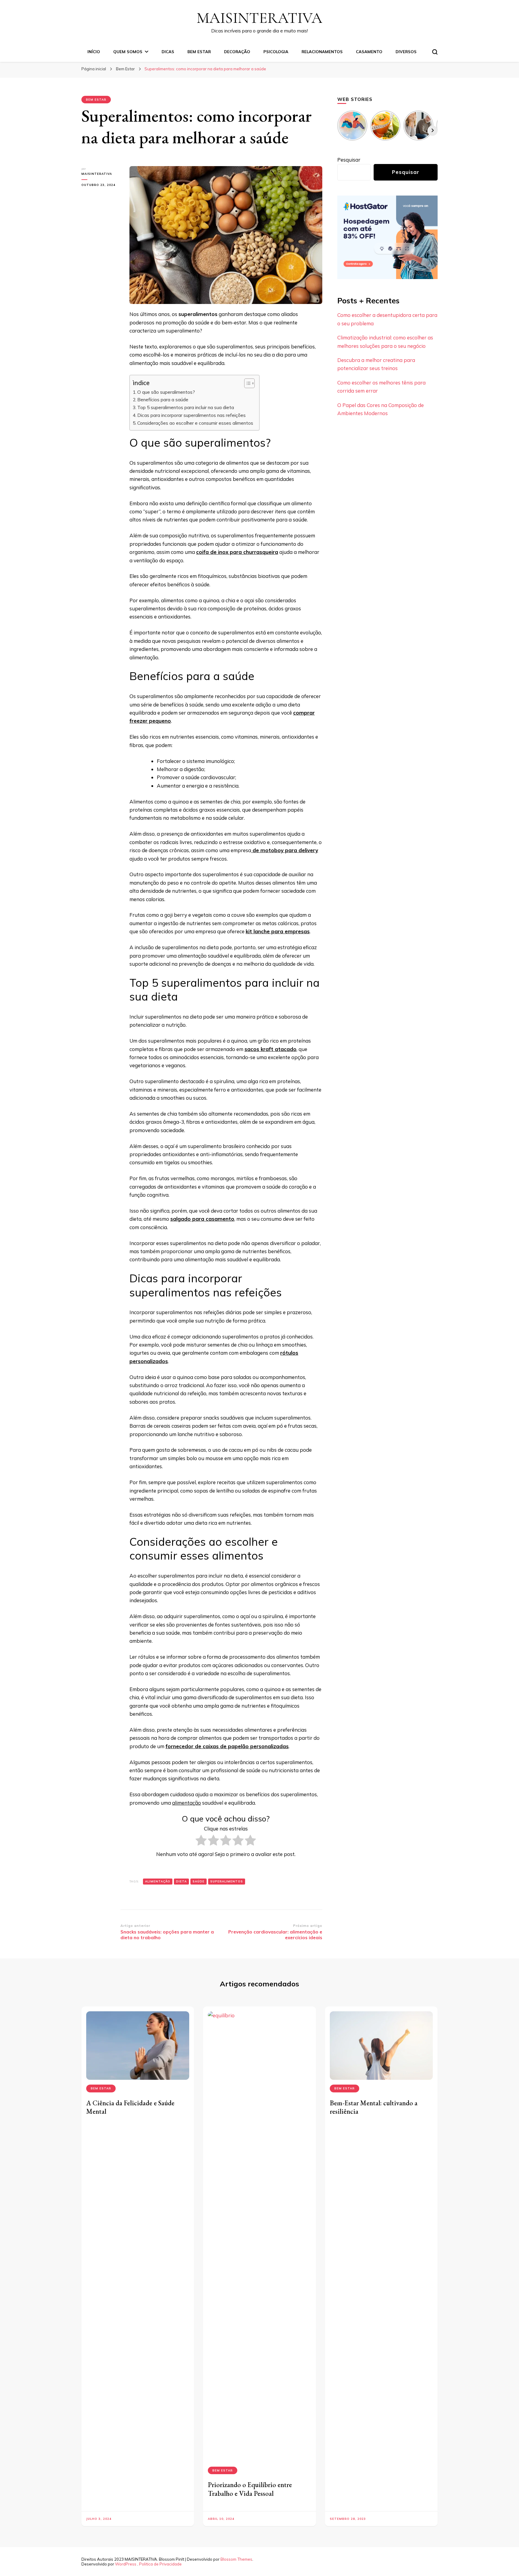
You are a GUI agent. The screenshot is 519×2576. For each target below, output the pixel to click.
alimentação (187, 1803)
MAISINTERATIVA (259, 18)
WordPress (126, 2564)
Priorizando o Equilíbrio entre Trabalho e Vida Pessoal (250, 2489)
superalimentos (227, 1881)
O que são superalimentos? (166, 392)
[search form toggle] (435, 52)
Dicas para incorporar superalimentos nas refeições (191, 415)
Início (94, 52)
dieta (181, 1881)
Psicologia (276, 52)
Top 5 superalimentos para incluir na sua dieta (186, 407)
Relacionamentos (322, 52)
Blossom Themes (236, 2559)
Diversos (406, 52)
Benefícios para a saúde (163, 400)
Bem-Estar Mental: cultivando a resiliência (374, 2107)
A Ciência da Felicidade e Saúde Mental (130, 2107)
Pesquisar (349, 160)
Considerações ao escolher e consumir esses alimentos (195, 423)
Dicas (168, 52)
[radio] (201, 1841)
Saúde (199, 1881)
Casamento (369, 52)
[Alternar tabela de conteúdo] (246, 383)
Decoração (237, 52)
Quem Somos (128, 52)
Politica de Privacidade (160, 2564)
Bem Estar (199, 52)
